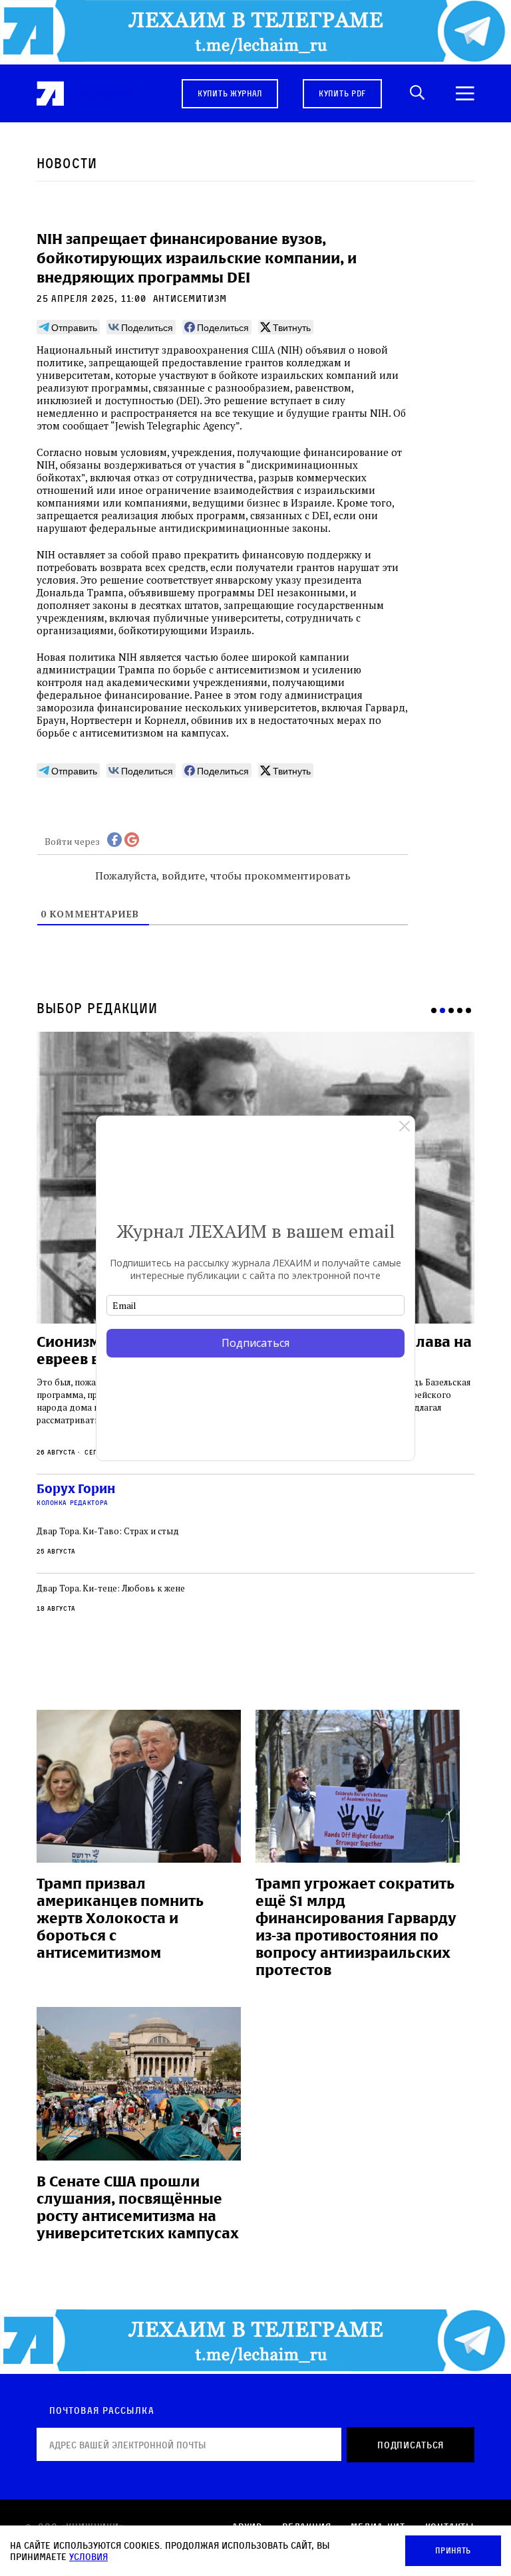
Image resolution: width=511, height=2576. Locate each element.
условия (88, 2556)
